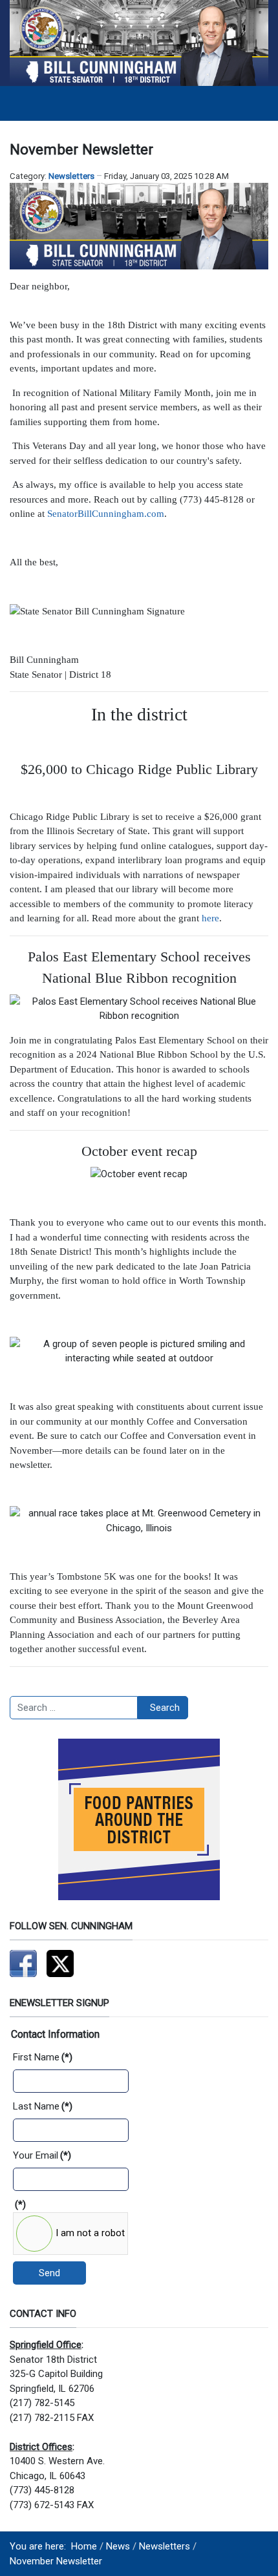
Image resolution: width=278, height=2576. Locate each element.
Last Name (43, 2106)
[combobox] (74, 1708)
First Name (43, 2057)
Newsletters (71, 176)
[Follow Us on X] (60, 1963)
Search (165, 1708)
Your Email (42, 2155)
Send (49, 2273)
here (210, 918)
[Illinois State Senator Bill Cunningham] (139, 43)
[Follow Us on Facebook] (23, 1963)
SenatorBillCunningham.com (106, 514)
